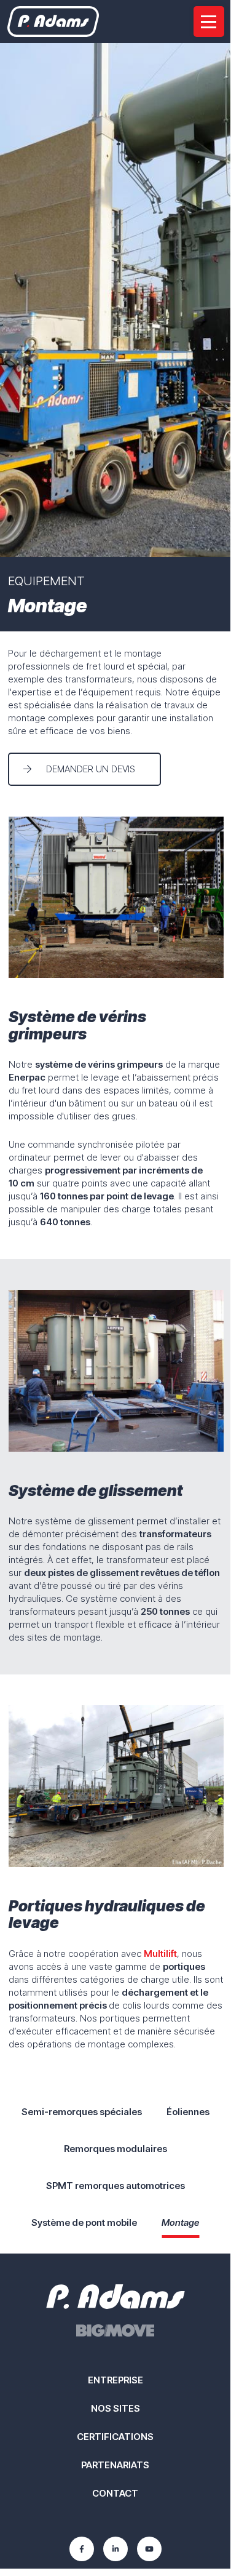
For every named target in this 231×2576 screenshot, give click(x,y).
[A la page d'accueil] (53, 22)
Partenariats (115, 2465)
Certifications (115, 2437)
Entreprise (116, 2380)
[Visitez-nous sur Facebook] (82, 2549)
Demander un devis (91, 769)
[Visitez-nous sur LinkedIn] (116, 2549)
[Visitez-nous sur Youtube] (149, 2549)
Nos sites (116, 2408)
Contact (115, 2493)
